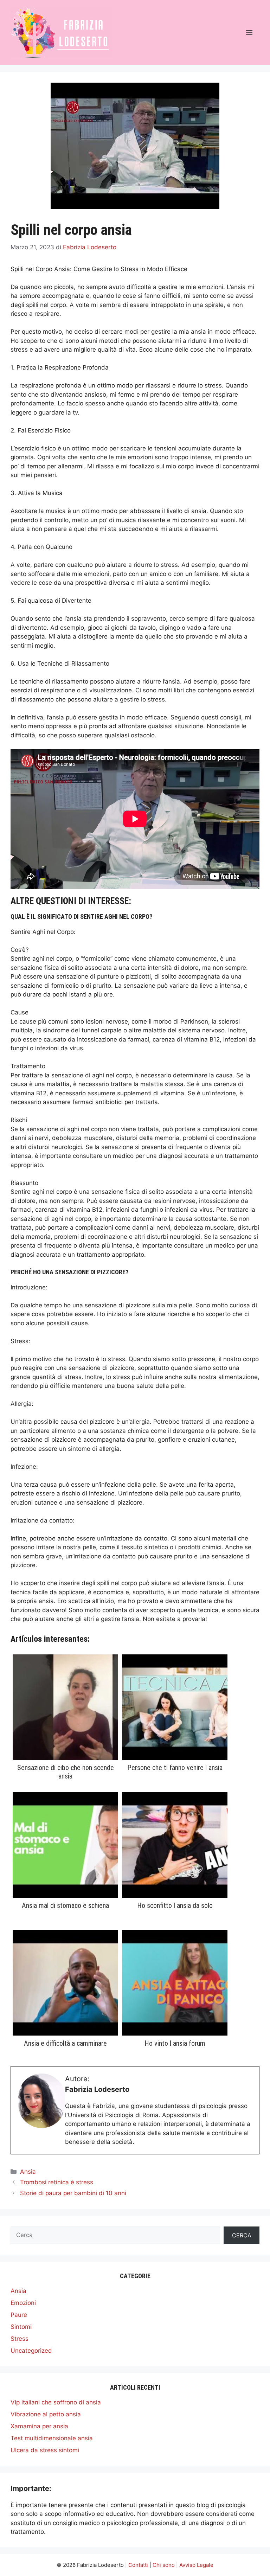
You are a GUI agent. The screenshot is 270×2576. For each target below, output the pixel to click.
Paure (19, 2315)
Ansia (28, 2172)
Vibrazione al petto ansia (46, 2414)
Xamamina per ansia (39, 2426)
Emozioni (23, 2303)
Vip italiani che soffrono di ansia (56, 2402)
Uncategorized (31, 2351)
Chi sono (164, 2565)
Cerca (242, 2235)
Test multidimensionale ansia (52, 2438)
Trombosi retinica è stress (57, 2182)
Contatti (138, 2565)
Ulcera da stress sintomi (45, 2450)
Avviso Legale (196, 2565)
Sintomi (21, 2327)
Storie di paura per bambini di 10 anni (73, 2193)
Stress (20, 2339)
